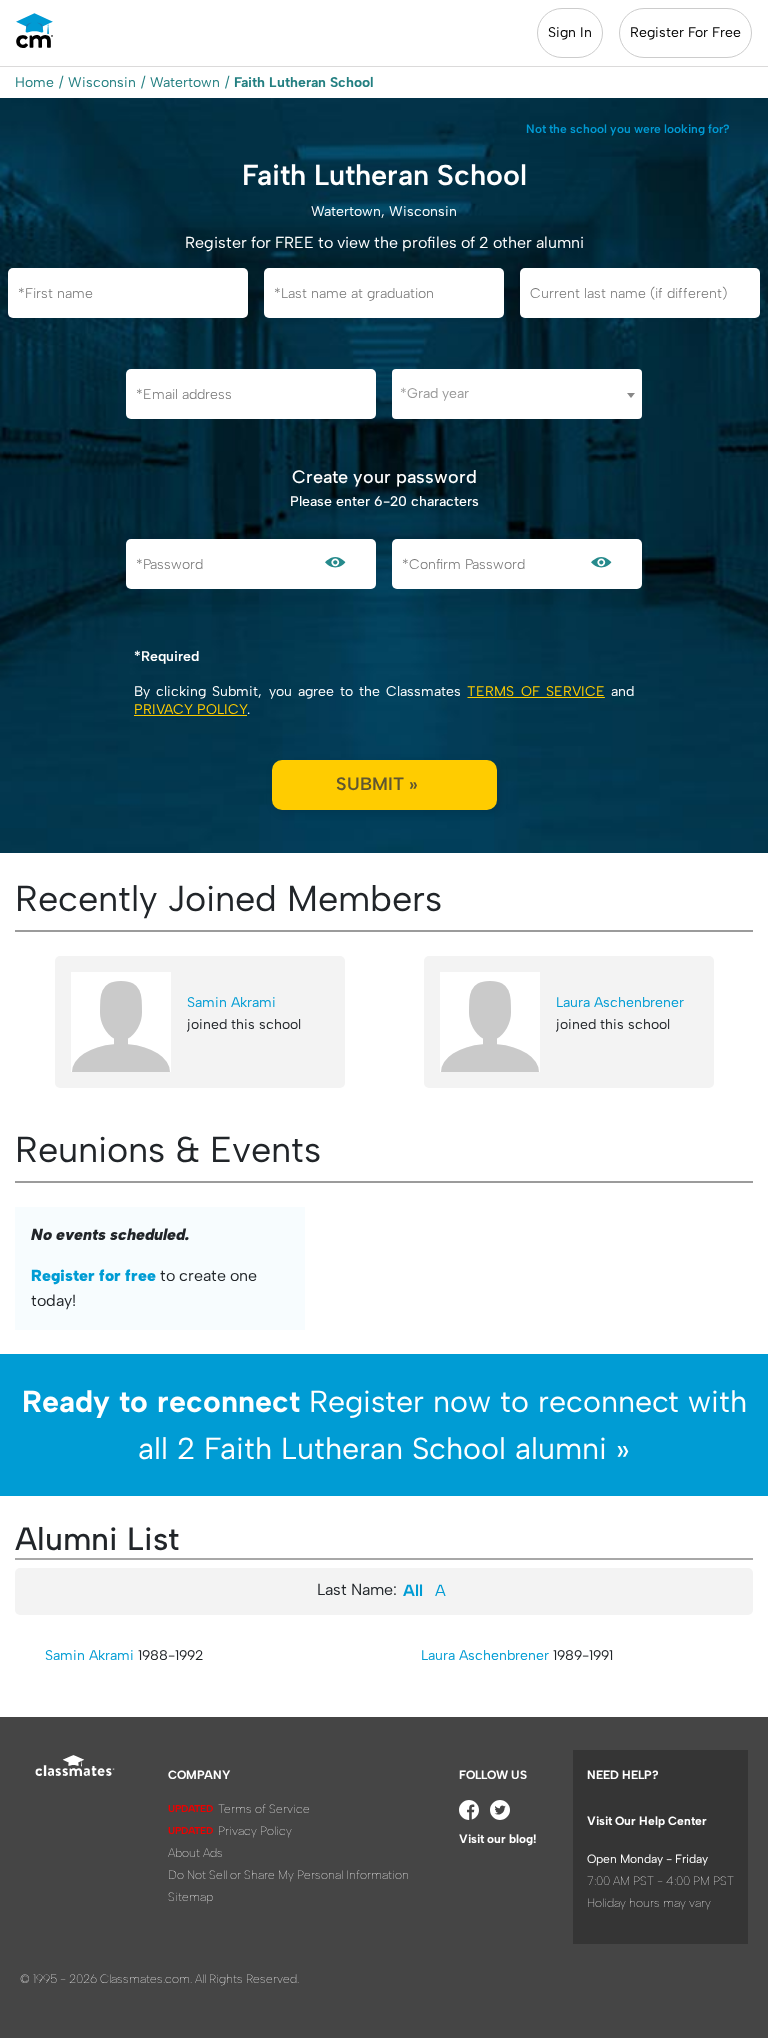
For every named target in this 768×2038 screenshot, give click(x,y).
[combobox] (517, 394)
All (413, 1590)
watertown (185, 82)
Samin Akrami (231, 1002)
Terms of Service (535, 691)
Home (34, 82)
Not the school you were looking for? (628, 129)
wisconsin (102, 82)
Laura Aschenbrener (620, 1002)
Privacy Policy (190, 709)
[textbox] (517, 393)
